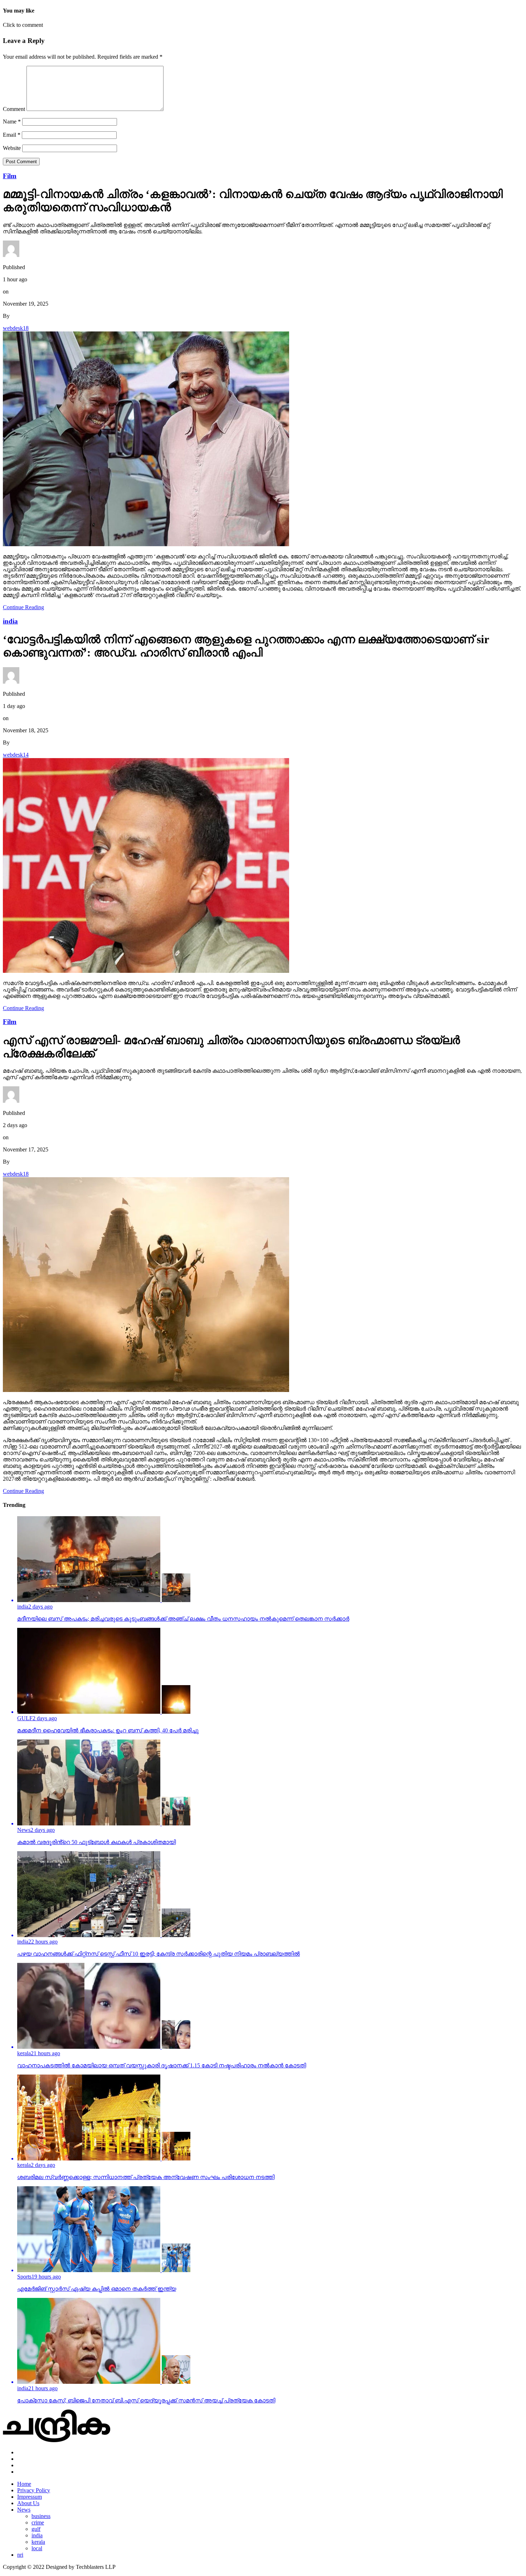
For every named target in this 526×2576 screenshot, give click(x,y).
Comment (14, 109)
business (41, 2516)
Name (12, 122)
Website (12, 148)
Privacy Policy (34, 2490)
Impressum (30, 2497)
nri (20, 2555)
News (24, 2510)
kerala (38, 2542)
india (37, 2535)
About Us (28, 2503)
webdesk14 (16, 755)
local (37, 2548)
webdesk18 (16, 328)
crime (38, 2522)
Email (12, 135)
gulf (36, 2529)
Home (24, 2484)
